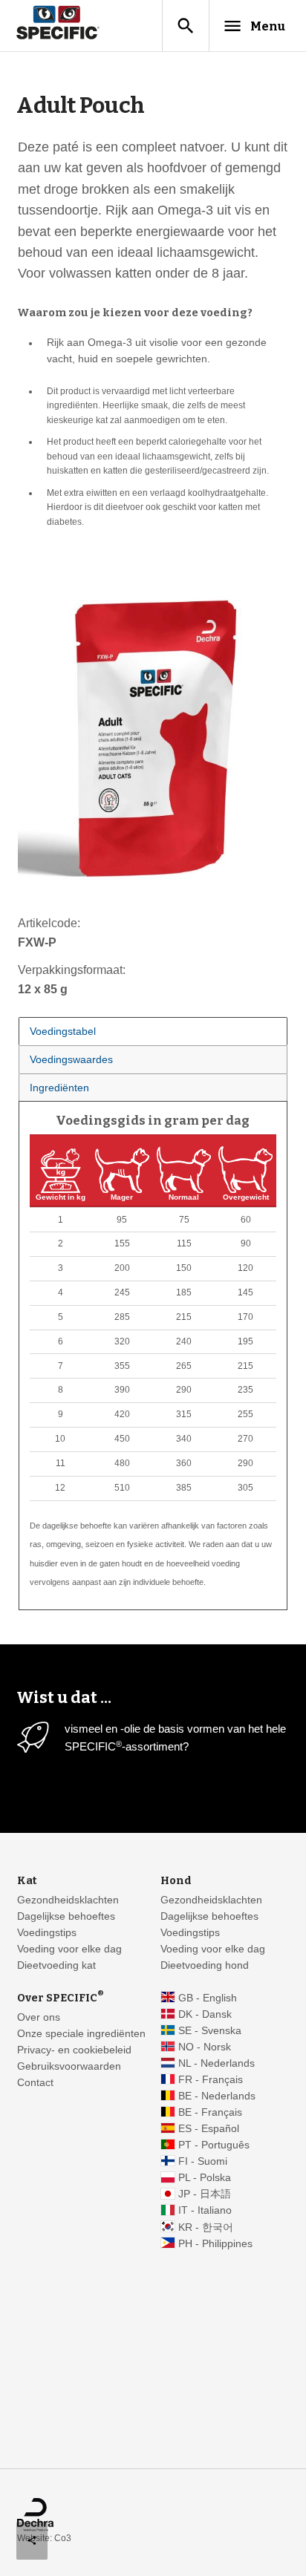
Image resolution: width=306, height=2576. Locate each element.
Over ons (39, 2017)
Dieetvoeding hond (205, 1965)
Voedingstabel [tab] (63, 1031)
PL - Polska (205, 2178)
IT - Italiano (205, 2210)
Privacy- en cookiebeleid (74, 2050)
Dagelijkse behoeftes (66, 1916)
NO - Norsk (205, 2047)
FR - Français (211, 2080)
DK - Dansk (205, 2014)
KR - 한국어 (206, 2227)
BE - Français (210, 2112)
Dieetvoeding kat (56, 1965)
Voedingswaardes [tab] (71, 1059)
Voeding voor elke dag (69, 1949)
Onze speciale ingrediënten (81, 2034)
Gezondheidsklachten (68, 1900)
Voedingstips (47, 1933)
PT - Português (214, 2145)
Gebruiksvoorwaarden (69, 2066)
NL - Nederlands (217, 2063)
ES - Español (209, 2129)
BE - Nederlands (217, 2096)
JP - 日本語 (205, 2194)
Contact (35, 2083)
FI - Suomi (203, 2161)
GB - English (208, 1998)
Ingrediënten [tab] (59, 1088)
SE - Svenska (210, 2031)
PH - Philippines (215, 2244)
